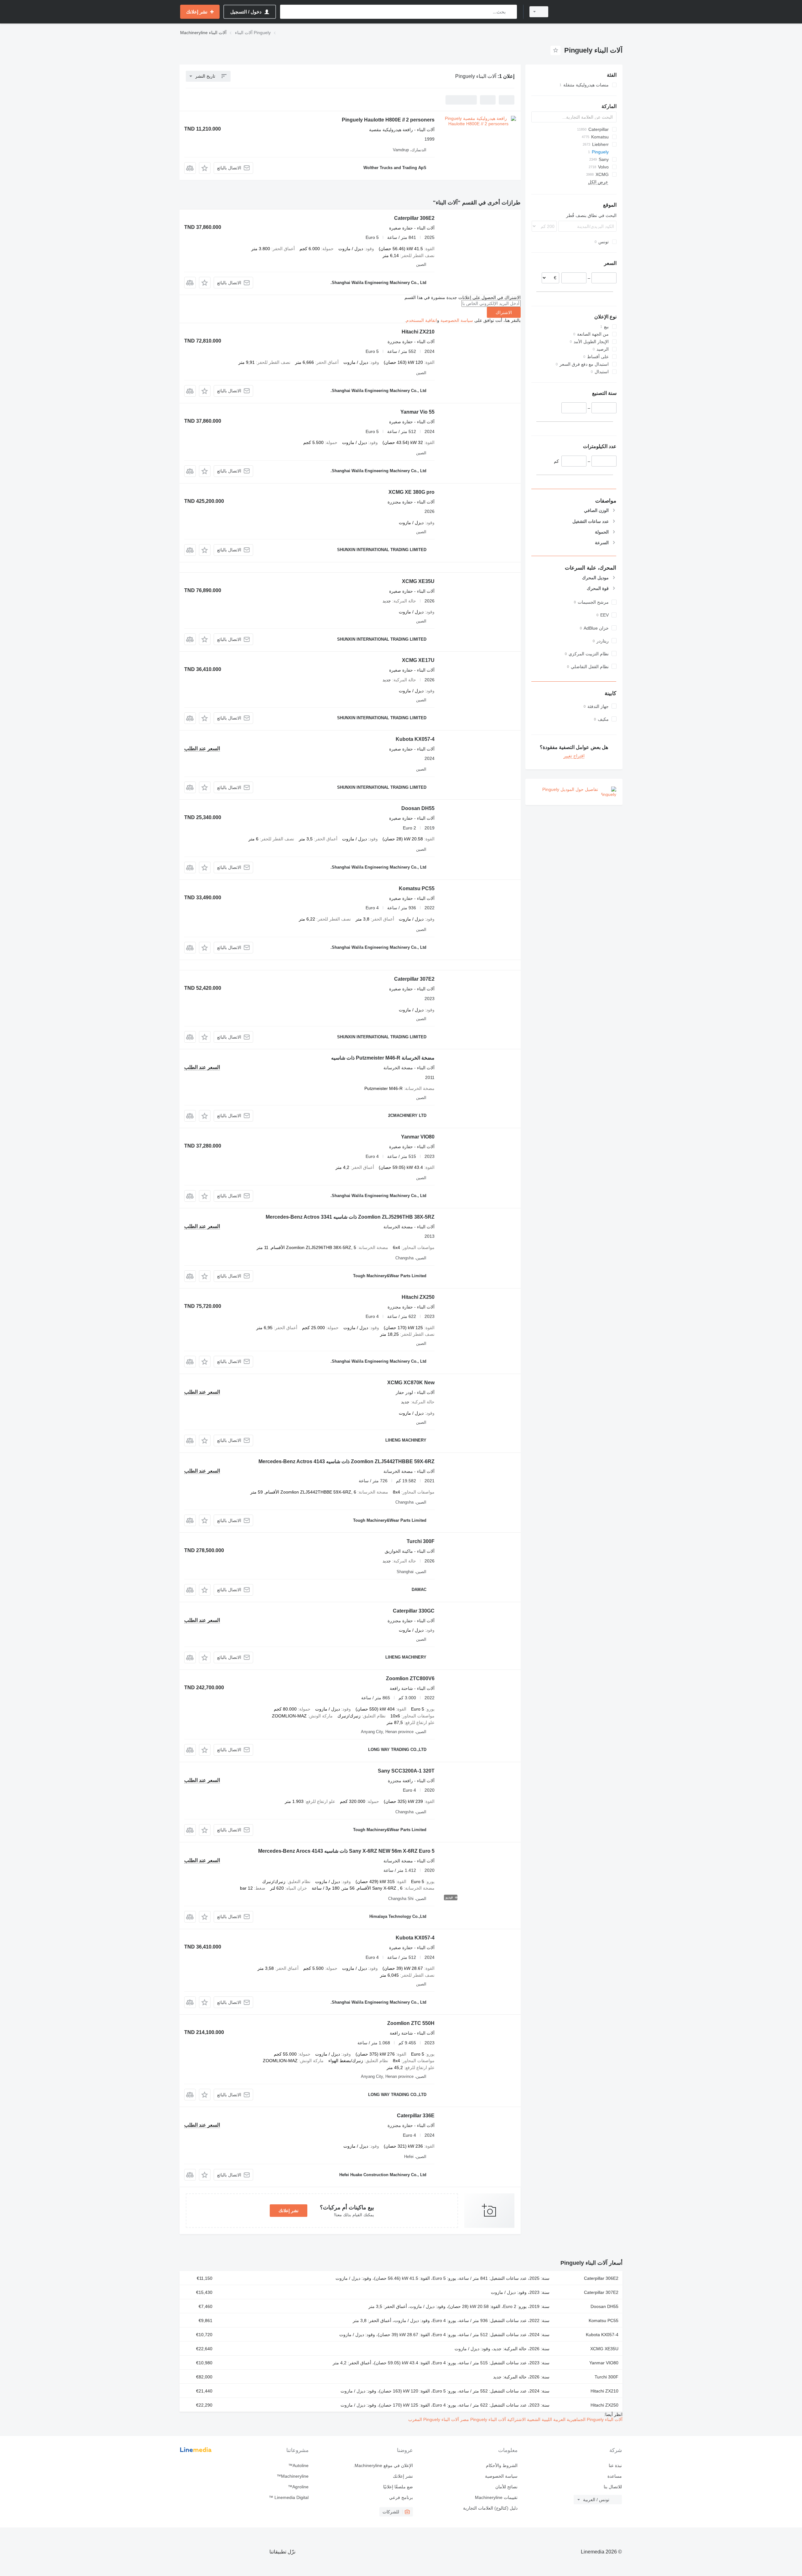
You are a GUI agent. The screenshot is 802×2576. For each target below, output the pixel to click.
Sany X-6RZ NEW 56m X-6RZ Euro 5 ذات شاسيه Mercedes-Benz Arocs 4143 (346, 1851)
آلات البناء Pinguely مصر (482, 2419)
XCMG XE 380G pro (411, 492)
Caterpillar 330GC (414, 1611)
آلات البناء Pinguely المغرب (434, 2419)
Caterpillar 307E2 (414, 979)
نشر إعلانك (289, 2211)
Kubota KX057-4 (415, 739)
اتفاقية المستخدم (422, 320)
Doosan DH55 (418, 808)
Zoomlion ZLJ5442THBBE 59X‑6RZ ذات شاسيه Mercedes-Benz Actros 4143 (346, 1461)
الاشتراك (504, 312)
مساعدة (615, 2476)
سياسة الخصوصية (457, 320)
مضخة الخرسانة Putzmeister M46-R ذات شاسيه (383, 1058)
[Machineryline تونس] (589, 12)
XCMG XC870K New (411, 1383)
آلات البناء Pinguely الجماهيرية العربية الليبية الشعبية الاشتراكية (564, 2419)
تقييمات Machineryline (496, 2497)
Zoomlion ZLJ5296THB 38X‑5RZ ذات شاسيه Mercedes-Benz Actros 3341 (350, 1217)
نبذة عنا (615, 2465)
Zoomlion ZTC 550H (411, 2023)
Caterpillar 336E (416, 2116)
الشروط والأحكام (502, 2465)
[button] (205, 168)
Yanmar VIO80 (418, 1137)
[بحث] (511, 12)
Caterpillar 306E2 (414, 218)
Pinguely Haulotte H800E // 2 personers (388, 120)
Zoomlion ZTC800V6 (410, 1678)
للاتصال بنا (613, 2487)
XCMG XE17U (418, 660)
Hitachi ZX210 (418, 332)
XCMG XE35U (418, 581)
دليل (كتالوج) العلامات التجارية (490, 2508)
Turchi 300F (421, 1541)
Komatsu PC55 (417, 888)
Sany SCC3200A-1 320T (406, 1771)
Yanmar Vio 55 (417, 412)
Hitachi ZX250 (418, 1297)
